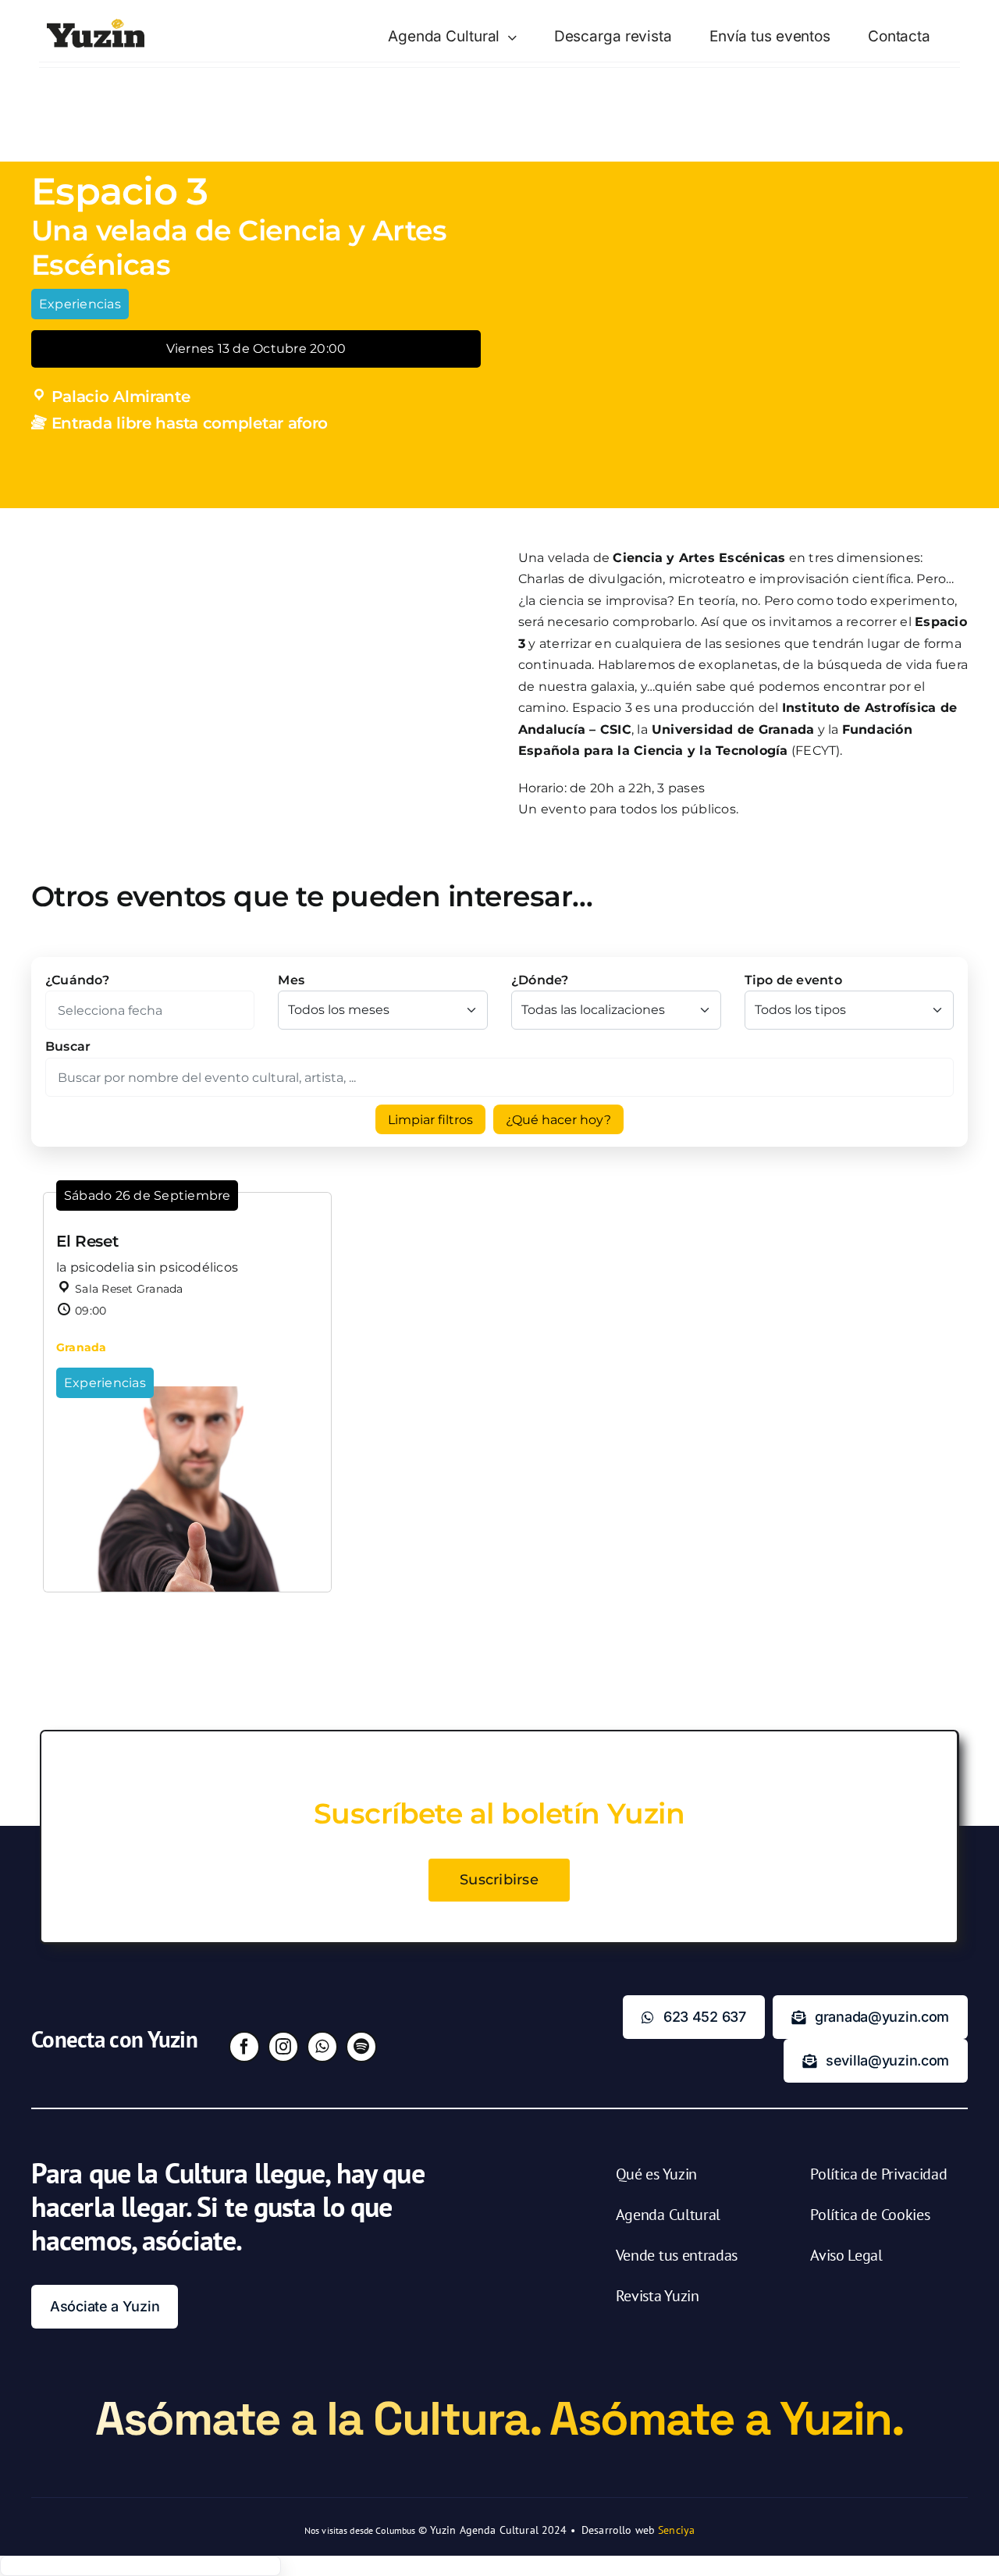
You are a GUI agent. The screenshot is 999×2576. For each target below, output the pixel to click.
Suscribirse (499, 1880)
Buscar (68, 1046)
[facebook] (244, 2047)
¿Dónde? (540, 980)
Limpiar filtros (430, 1120)
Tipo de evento (793, 980)
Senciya (676, 2530)
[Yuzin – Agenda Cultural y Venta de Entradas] (96, 25)
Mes (291, 980)
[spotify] (361, 2047)
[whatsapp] (322, 2047)
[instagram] (283, 2047)
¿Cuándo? (77, 980)
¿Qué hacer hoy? (558, 1120)
